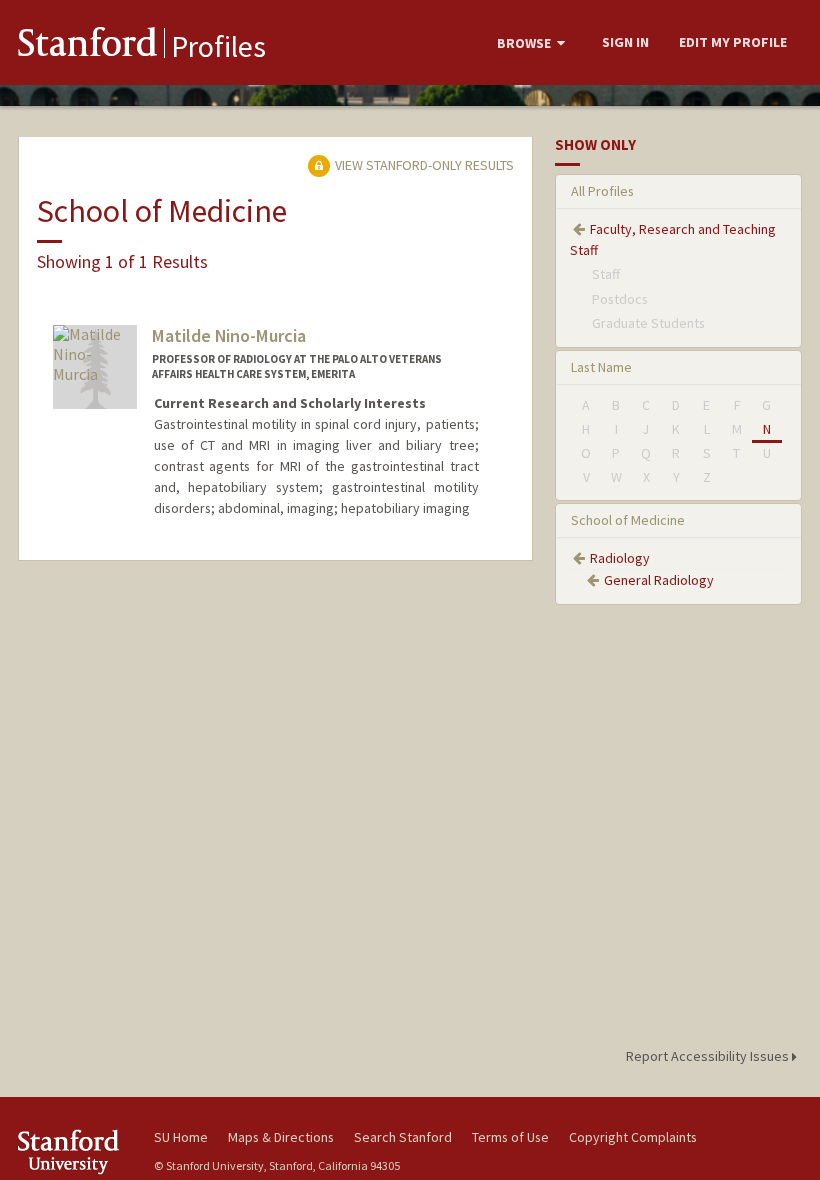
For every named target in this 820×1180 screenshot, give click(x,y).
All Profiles (602, 191)
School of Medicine (628, 520)
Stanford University (74, 1151)
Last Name (601, 367)
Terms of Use (510, 1137)
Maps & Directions (281, 1137)
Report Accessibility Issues (709, 1056)
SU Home (181, 1137)
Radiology (620, 558)
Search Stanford (403, 1137)
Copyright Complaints (633, 1137)
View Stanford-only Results (423, 165)
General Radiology (659, 580)
